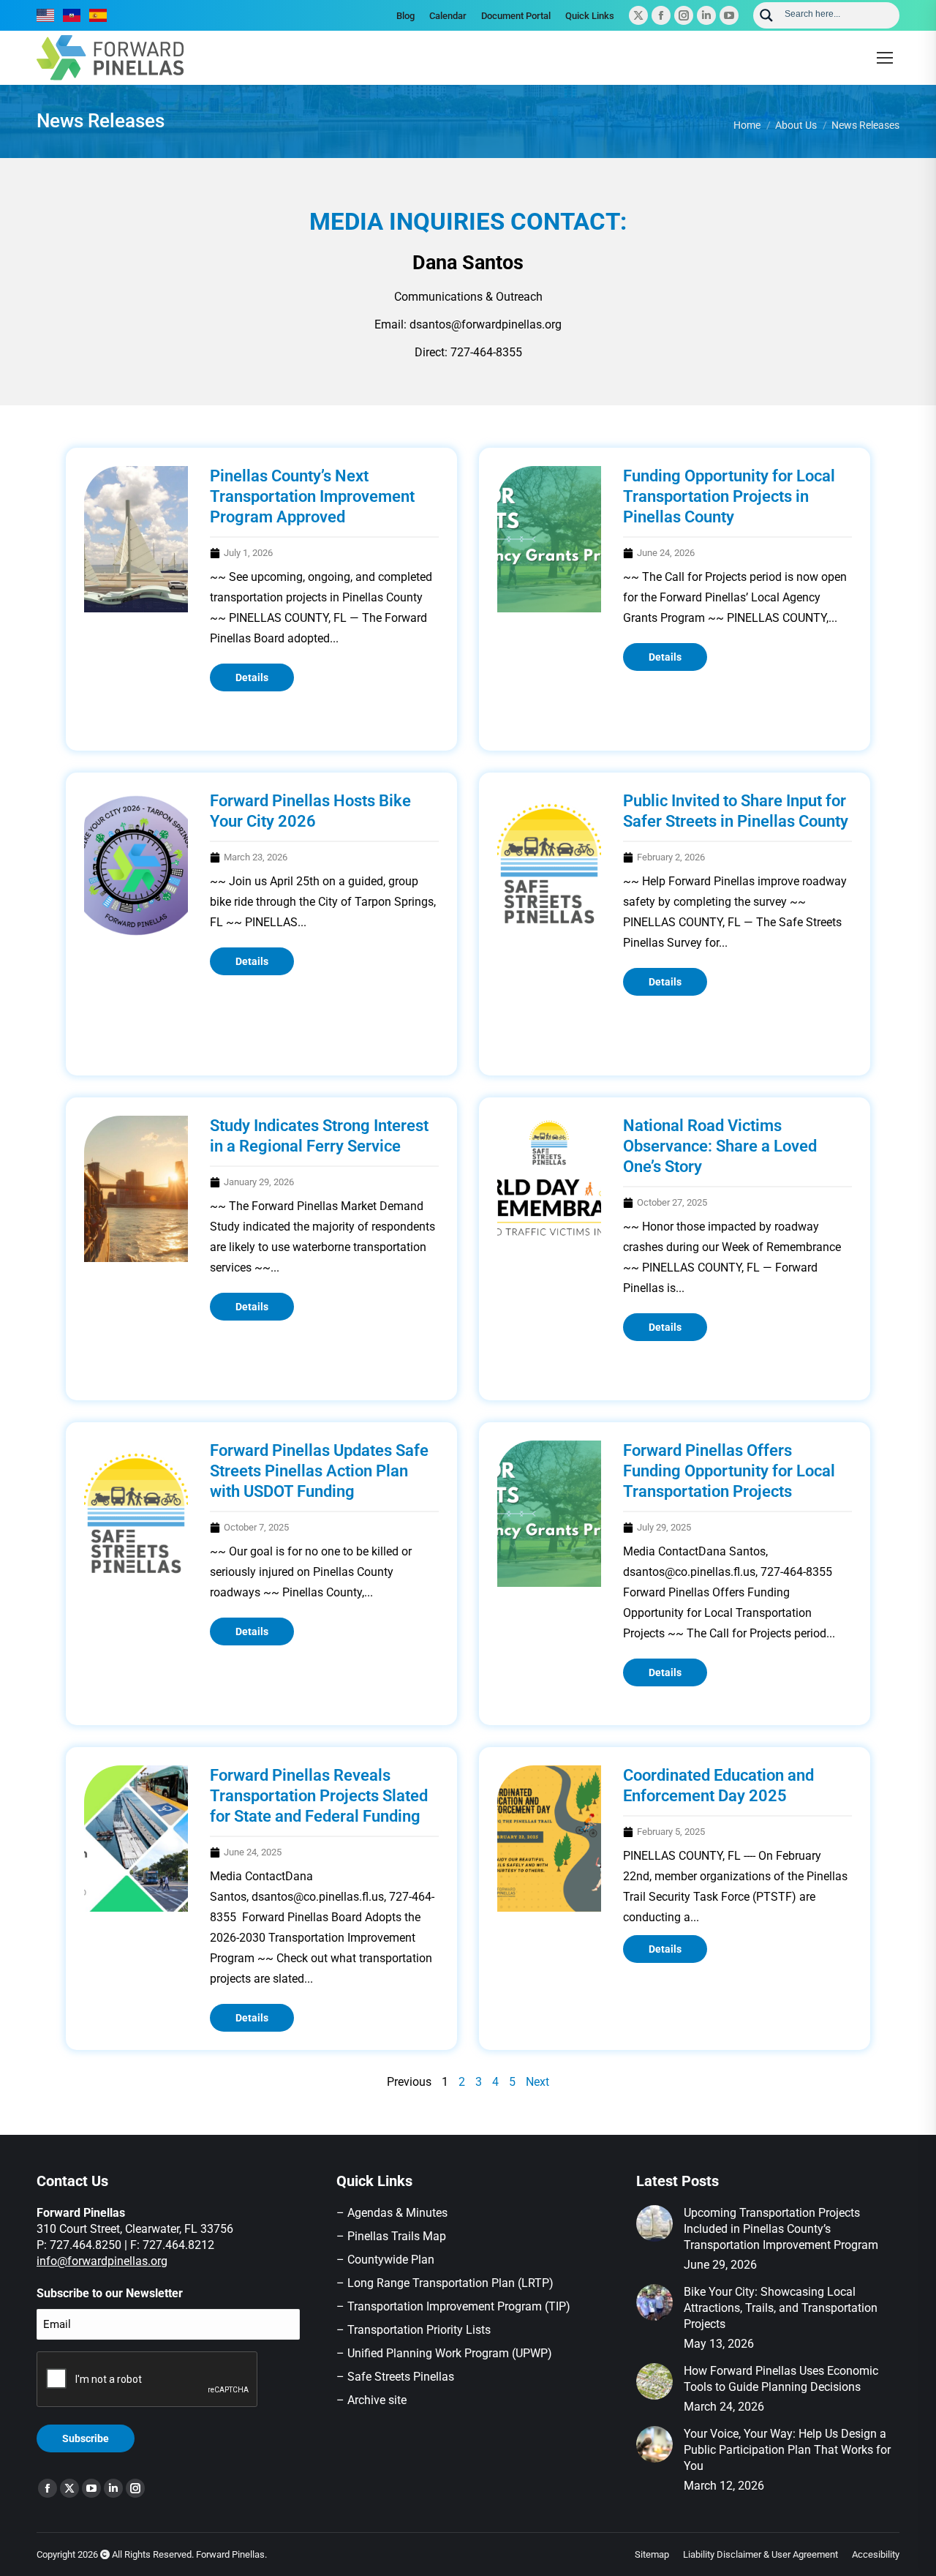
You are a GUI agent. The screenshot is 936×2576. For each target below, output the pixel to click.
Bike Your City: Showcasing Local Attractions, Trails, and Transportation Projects (781, 2308)
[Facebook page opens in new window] (661, 15)
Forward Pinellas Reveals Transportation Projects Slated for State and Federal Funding (319, 1796)
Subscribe (86, 2438)
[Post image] (654, 2223)
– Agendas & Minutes (392, 2213)
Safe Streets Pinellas (399, 2377)
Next (537, 2082)
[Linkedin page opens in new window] (706, 15)
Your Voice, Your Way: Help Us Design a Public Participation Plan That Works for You (787, 2450)
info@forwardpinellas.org (102, 2261)
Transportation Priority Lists (419, 2330)
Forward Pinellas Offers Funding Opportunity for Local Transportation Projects (729, 1471)
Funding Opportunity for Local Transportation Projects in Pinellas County (729, 496)
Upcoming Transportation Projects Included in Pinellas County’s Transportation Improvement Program (781, 2229)
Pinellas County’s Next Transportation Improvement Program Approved (312, 496)
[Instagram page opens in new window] (684, 15)
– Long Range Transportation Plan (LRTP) (445, 2283)
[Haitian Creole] (72, 15)
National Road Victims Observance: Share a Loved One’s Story (720, 1146)
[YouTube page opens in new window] (729, 15)
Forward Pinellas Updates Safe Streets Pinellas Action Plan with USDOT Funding (319, 1471)
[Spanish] (99, 15)
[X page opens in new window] (638, 15)
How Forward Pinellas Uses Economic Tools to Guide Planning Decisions (781, 2379)
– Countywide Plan (385, 2260)
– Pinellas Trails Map (391, 2236)
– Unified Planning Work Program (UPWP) (444, 2353)
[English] (46, 15)
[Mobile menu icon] (885, 58)
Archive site (377, 2400)
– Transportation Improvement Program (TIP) (453, 2306)
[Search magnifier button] (766, 15)
